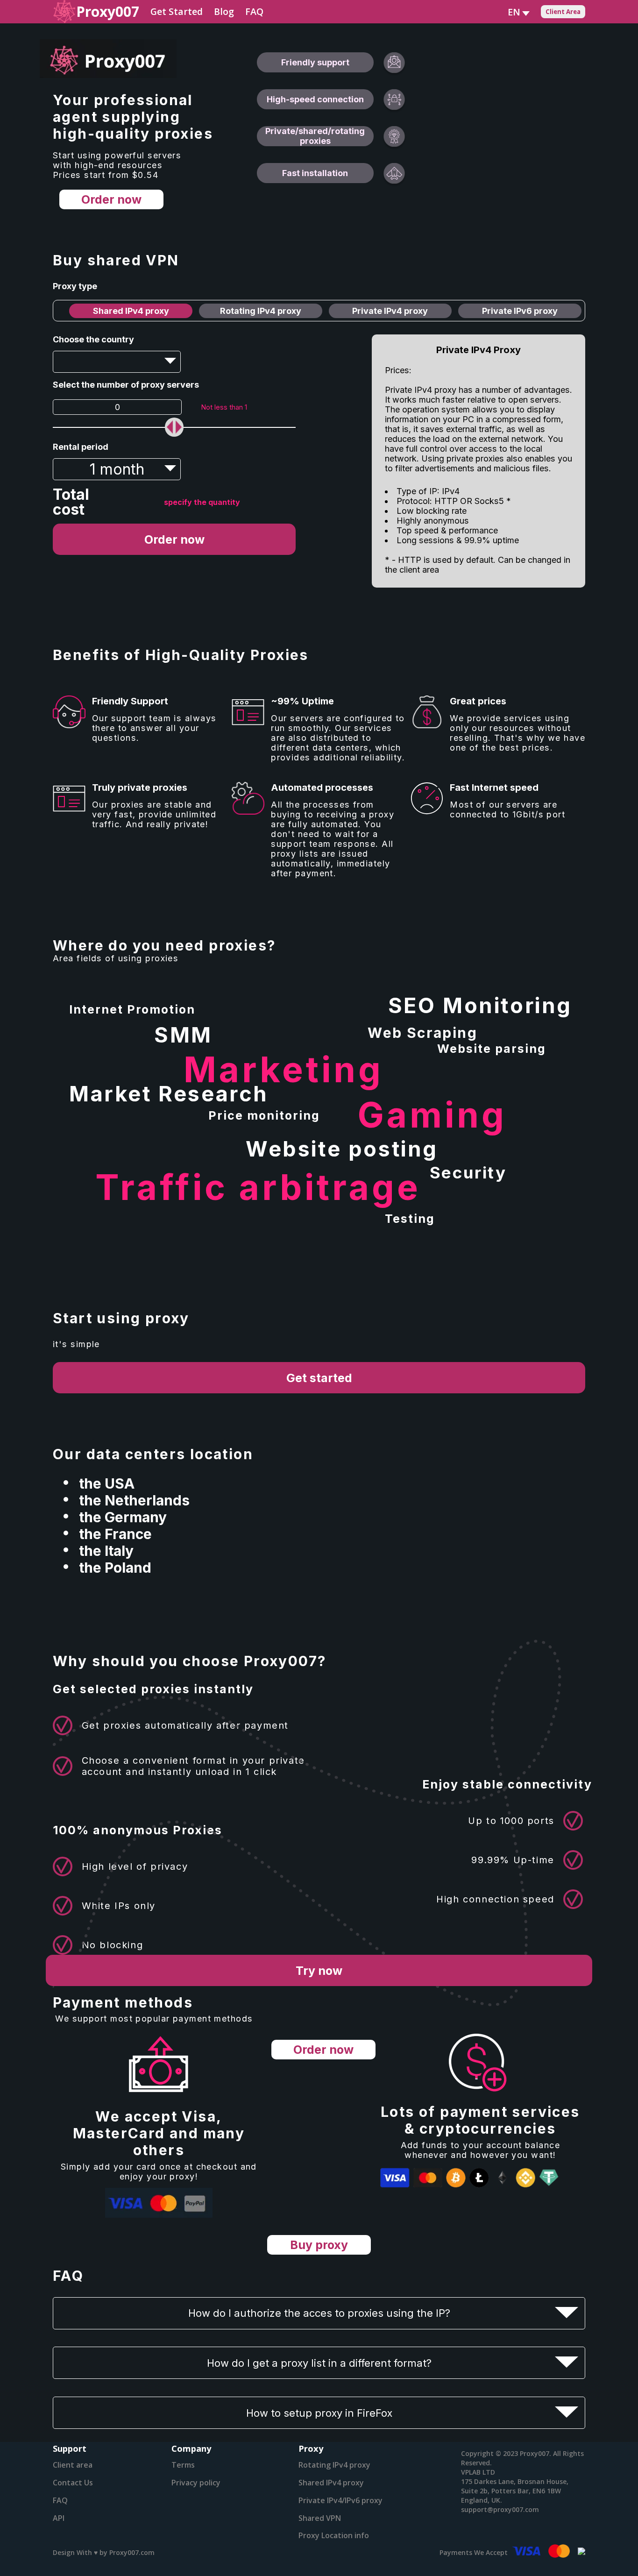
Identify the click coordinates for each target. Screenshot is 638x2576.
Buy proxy (319, 2245)
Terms (183, 2465)
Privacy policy (196, 2483)
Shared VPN (320, 2518)
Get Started (177, 11)
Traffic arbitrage (258, 1187)
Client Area (563, 12)
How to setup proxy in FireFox (319, 2413)
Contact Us (73, 2483)
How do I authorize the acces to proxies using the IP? (319, 2313)
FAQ (254, 11)
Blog (224, 11)
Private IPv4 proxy (390, 311)
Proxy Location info (334, 2535)
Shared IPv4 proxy (131, 311)
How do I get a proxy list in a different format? (319, 2363)
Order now (111, 199)
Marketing (284, 1069)
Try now (319, 1971)
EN (514, 12)
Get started (319, 1378)
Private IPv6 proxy (520, 311)
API (59, 2518)
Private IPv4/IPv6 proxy (340, 2500)
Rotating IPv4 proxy (261, 311)
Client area (73, 2465)
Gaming (432, 1115)
